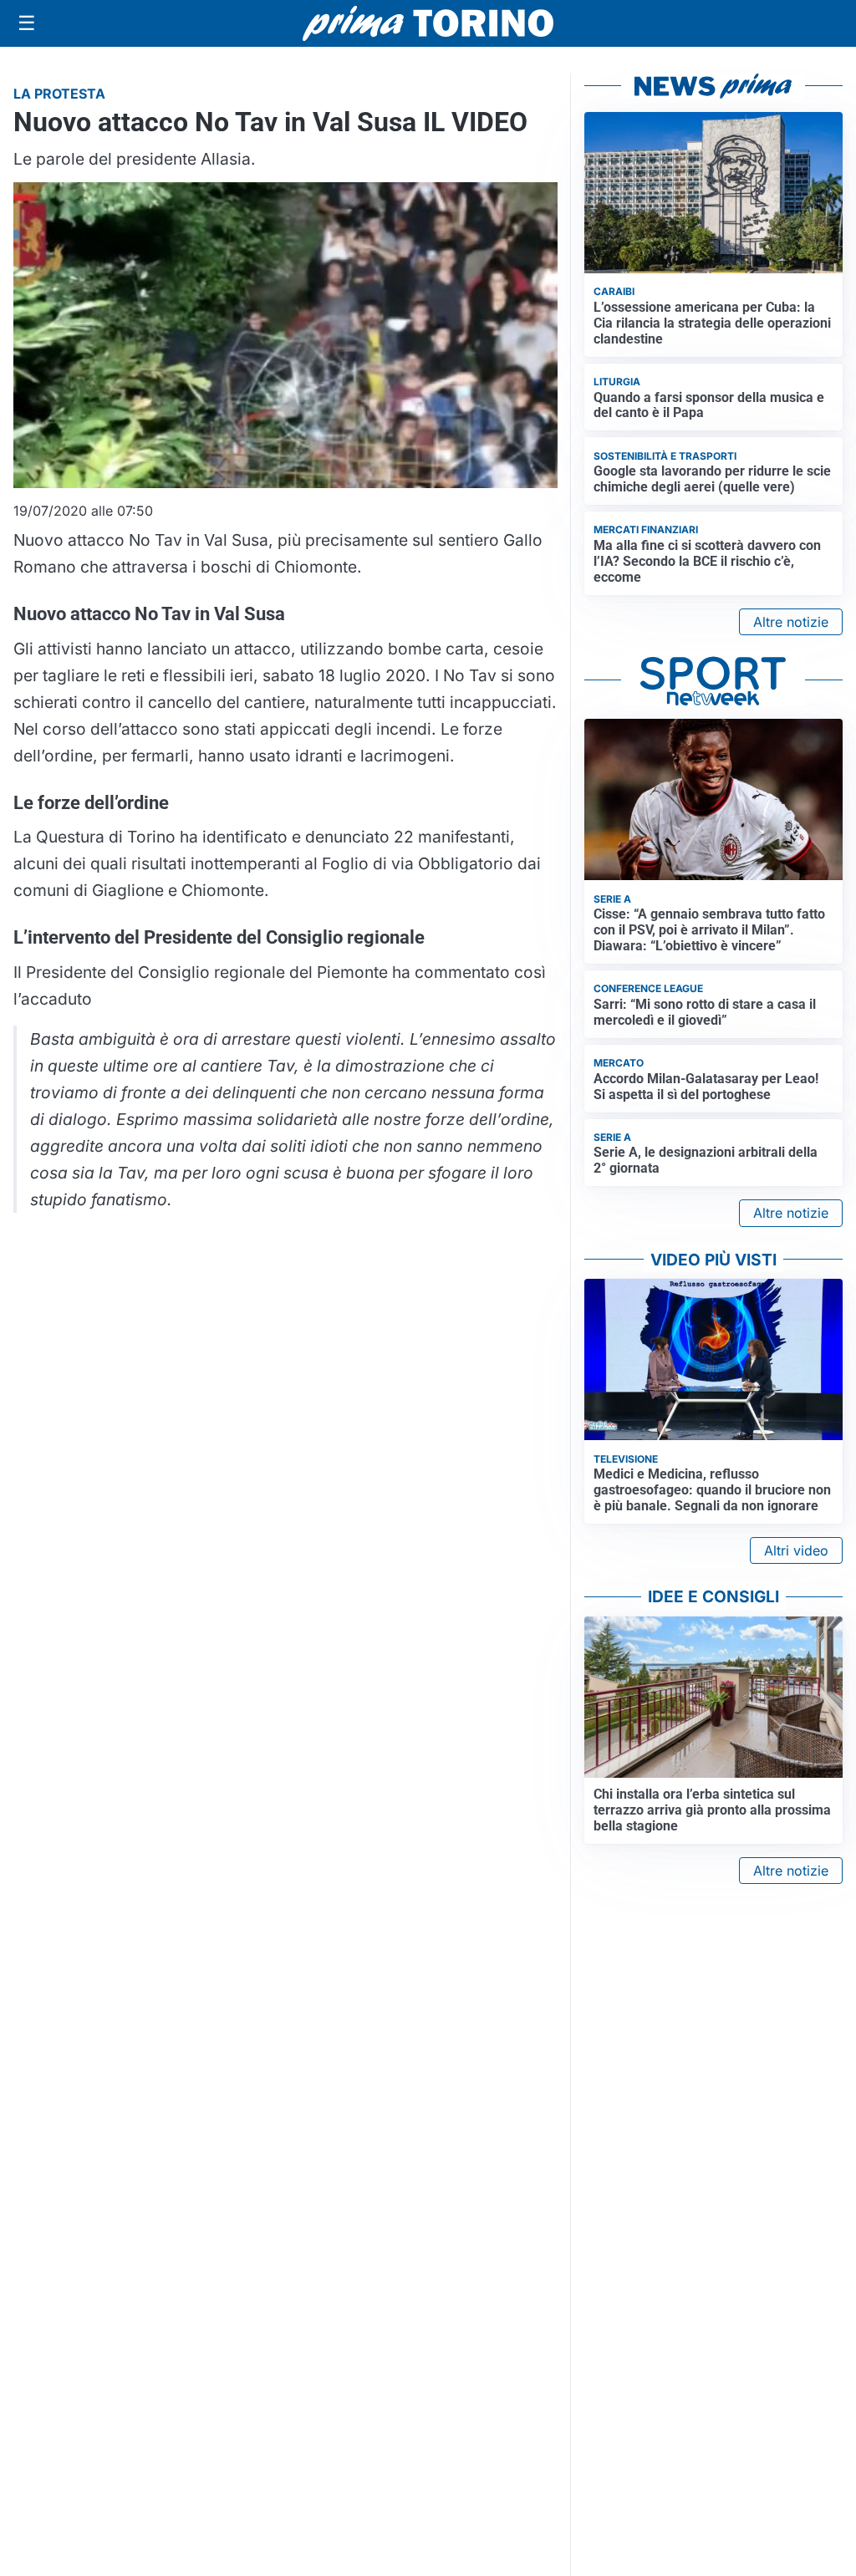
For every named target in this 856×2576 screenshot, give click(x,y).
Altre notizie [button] (791, 622)
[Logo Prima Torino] (428, 23)
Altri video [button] (796, 1550)
